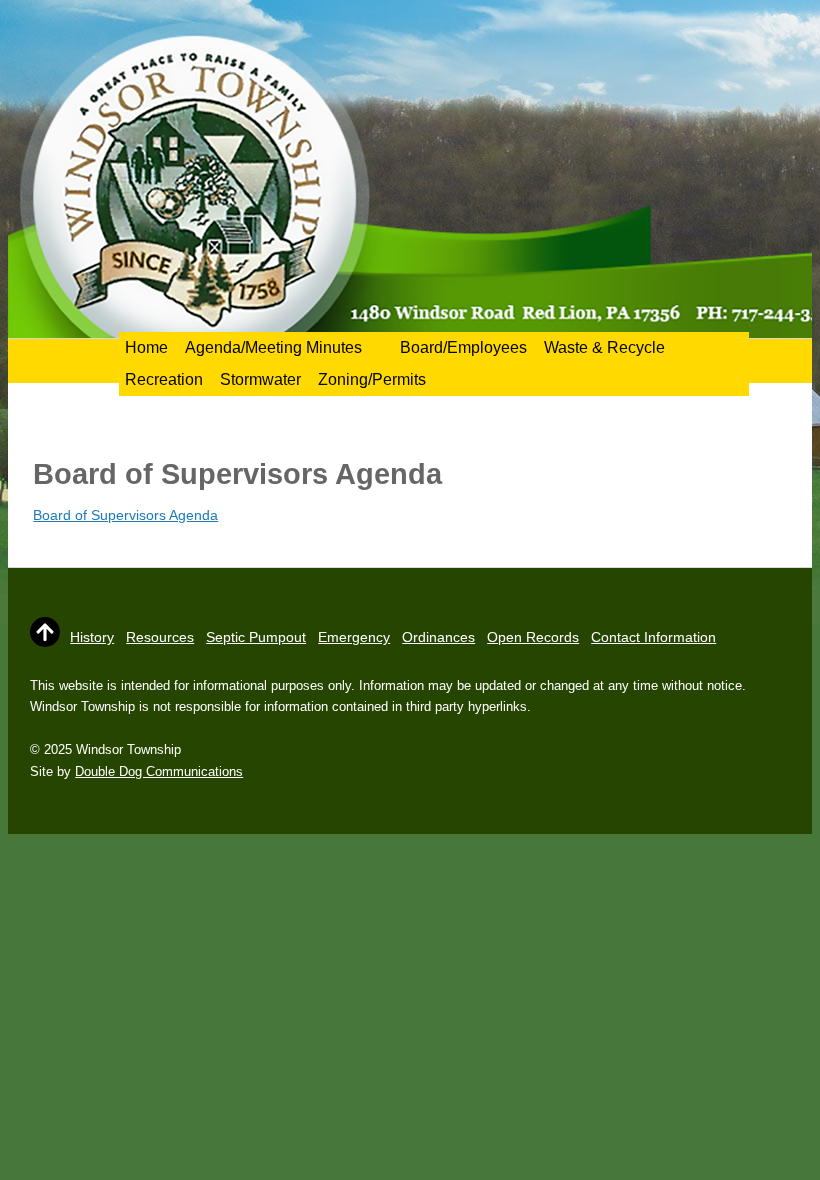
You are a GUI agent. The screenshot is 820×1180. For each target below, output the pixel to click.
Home (146, 347)
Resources (160, 637)
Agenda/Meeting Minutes (273, 347)
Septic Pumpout (256, 637)
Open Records (533, 637)
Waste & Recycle (604, 347)
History (92, 637)
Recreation (164, 379)
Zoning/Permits (372, 379)
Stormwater (260, 379)
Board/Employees (463, 347)
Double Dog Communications (159, 771)
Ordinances (438, 637)
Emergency (354, 637)
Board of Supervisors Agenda (125, 515)
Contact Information (653, 637)
